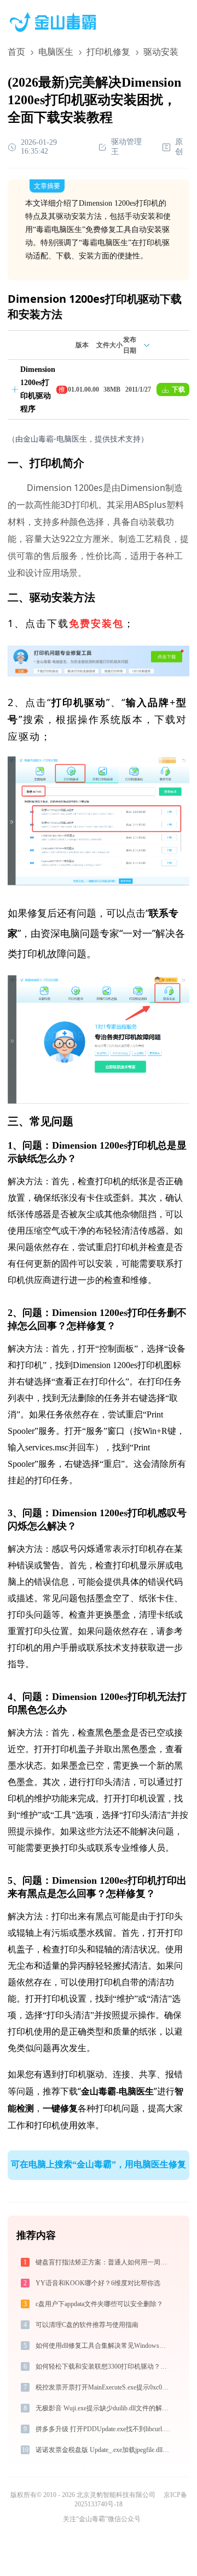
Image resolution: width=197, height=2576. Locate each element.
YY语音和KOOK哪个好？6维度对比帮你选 (98, 2283)
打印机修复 (108, 52)
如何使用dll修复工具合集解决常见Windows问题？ (104, 2346)
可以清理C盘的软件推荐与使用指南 (87, 2325)
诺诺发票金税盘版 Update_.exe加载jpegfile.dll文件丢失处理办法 (104, 2450)
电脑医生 (56, 52)
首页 (16, 52)
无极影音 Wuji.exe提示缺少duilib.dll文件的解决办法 (104, 2408)
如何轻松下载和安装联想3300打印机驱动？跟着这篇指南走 (104, 2366)
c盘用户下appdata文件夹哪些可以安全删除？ (99, 2304)
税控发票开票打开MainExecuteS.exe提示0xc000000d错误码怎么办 (104, 2387)
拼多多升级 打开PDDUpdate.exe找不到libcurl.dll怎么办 (104, 2429)
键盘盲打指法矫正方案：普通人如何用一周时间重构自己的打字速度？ (104, 2262)
